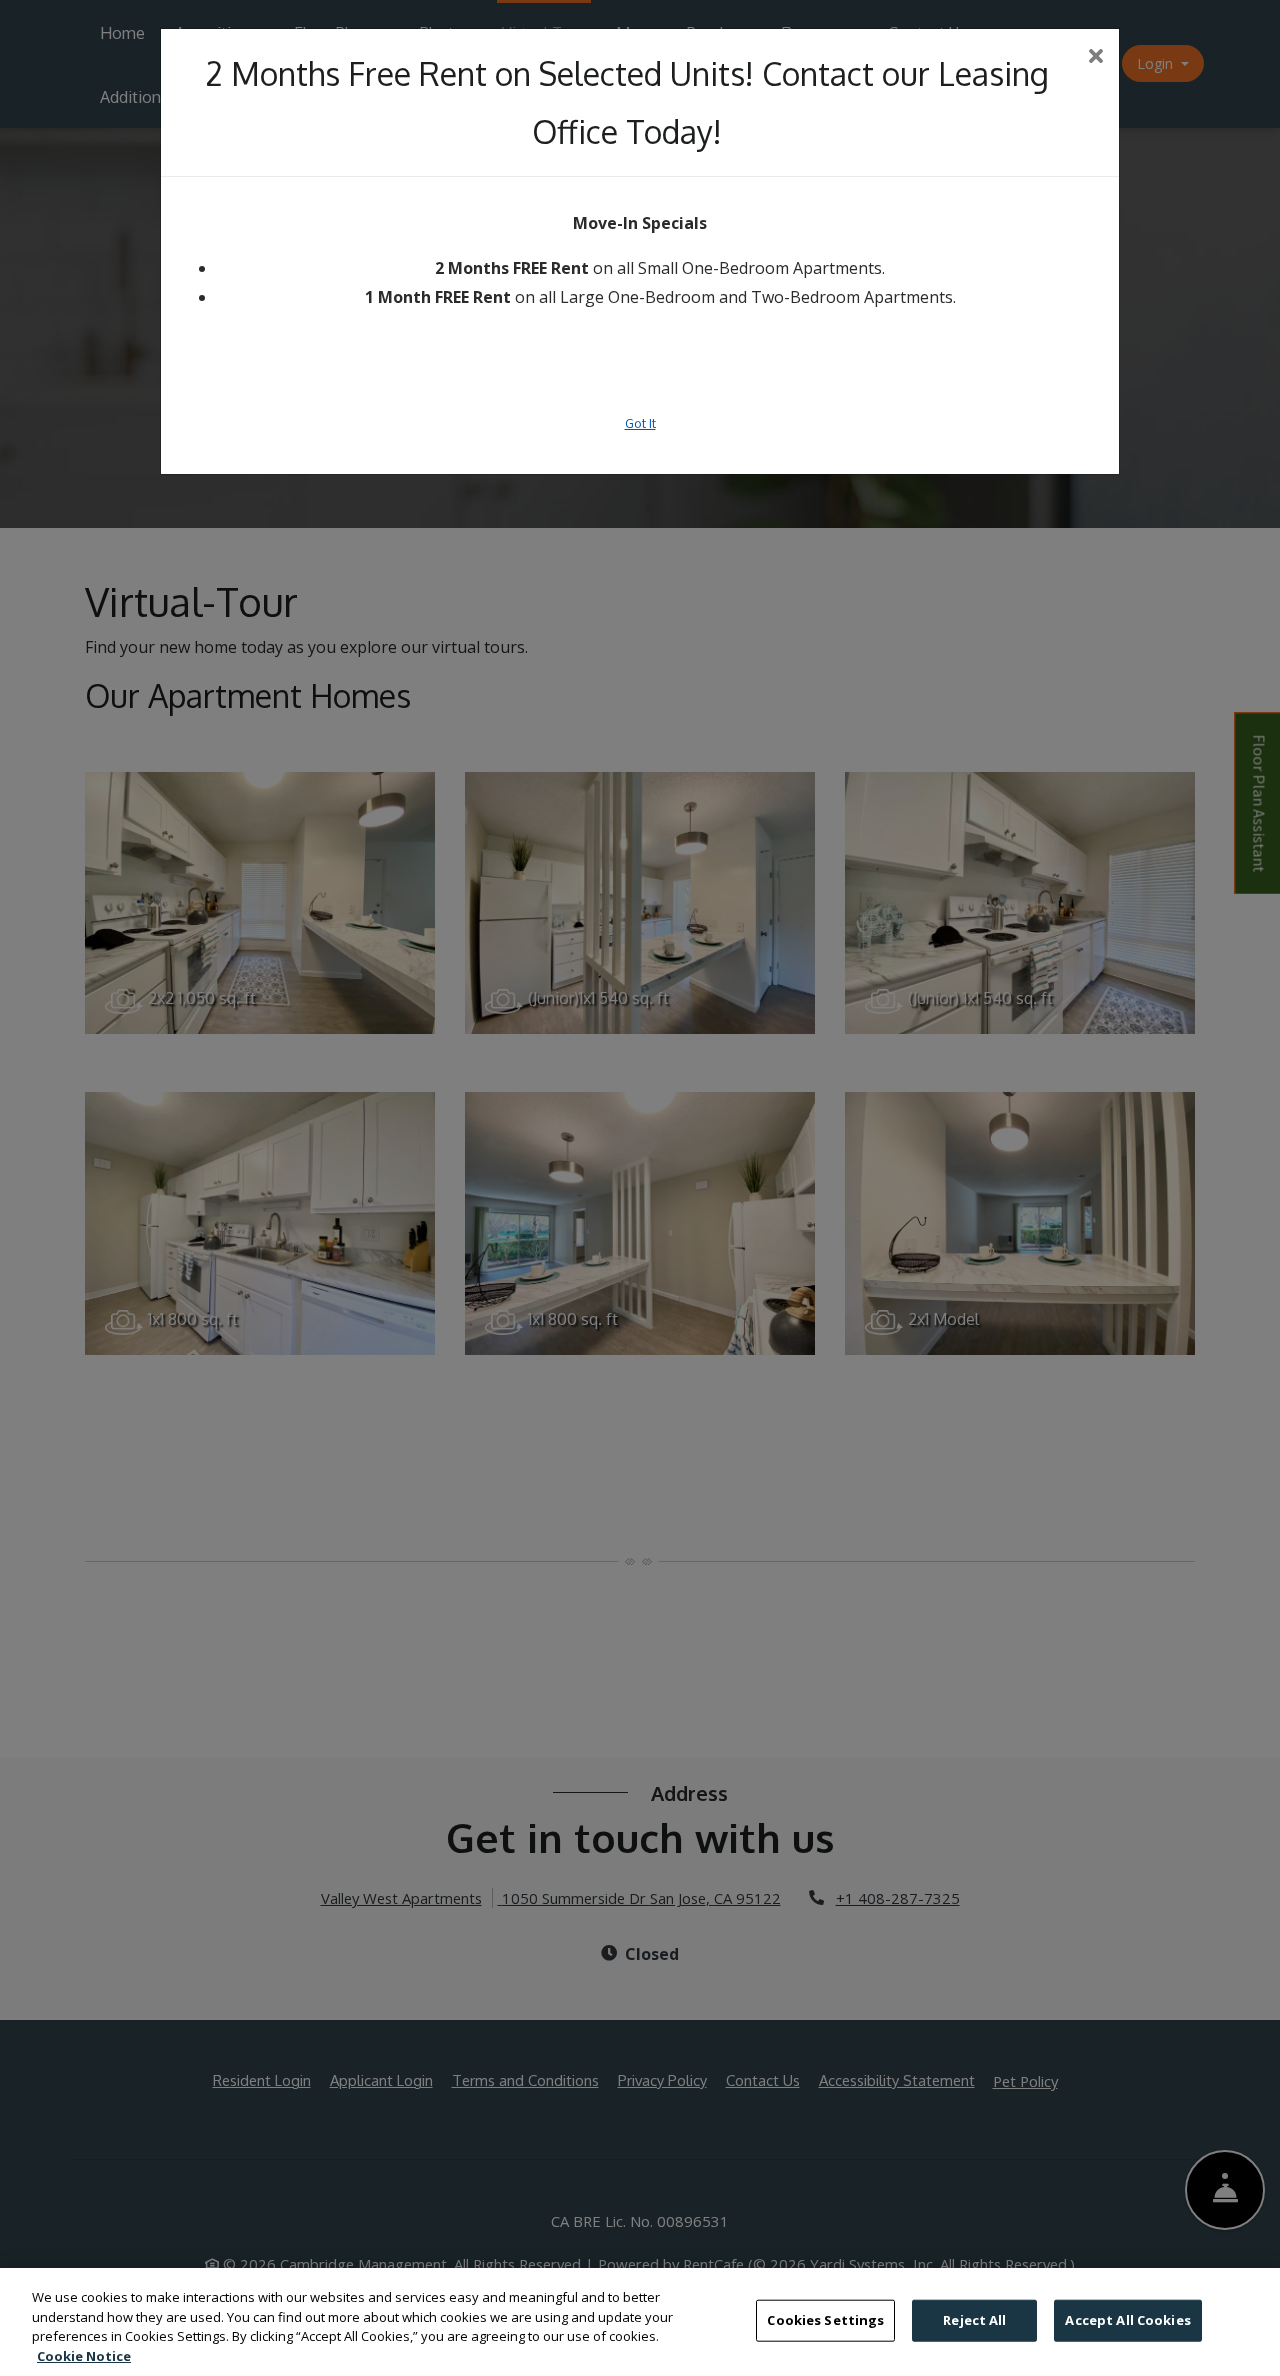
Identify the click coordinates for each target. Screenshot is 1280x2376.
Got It (640, 423)
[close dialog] (1096, 57)
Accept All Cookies (1127, 2320)
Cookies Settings (825, 2320)
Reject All (974, 2320)
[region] (640, 2322)
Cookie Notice (84, 2355)
